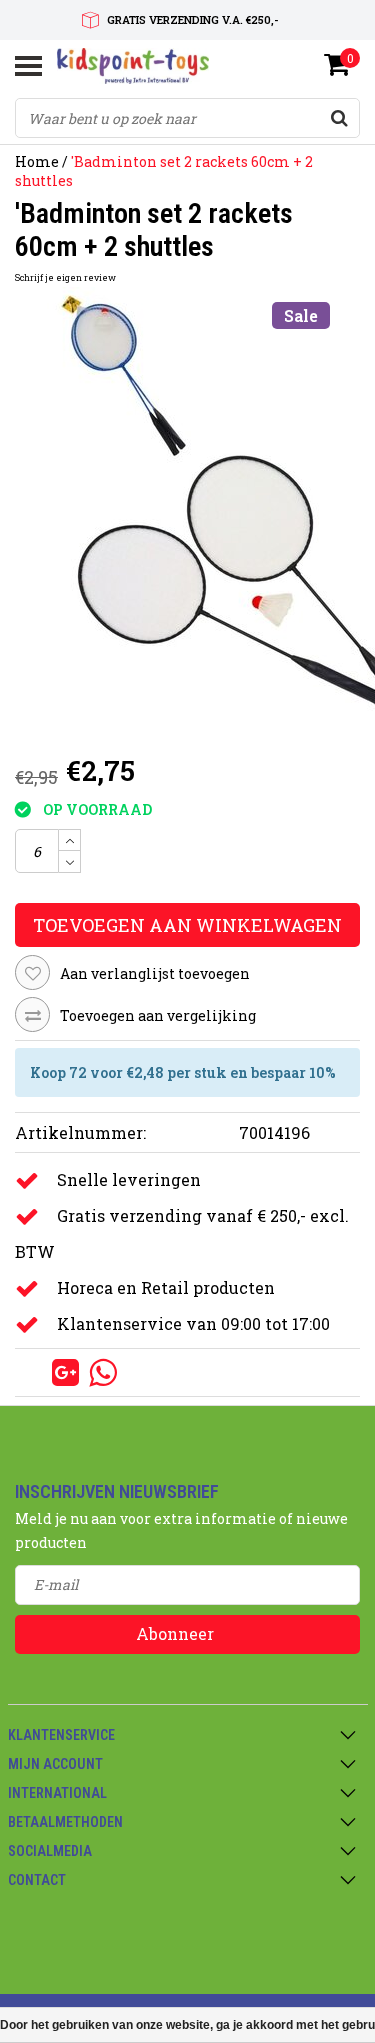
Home (37, 161)
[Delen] (33, 1371)
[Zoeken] (339, 118)
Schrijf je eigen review (65, 277)
